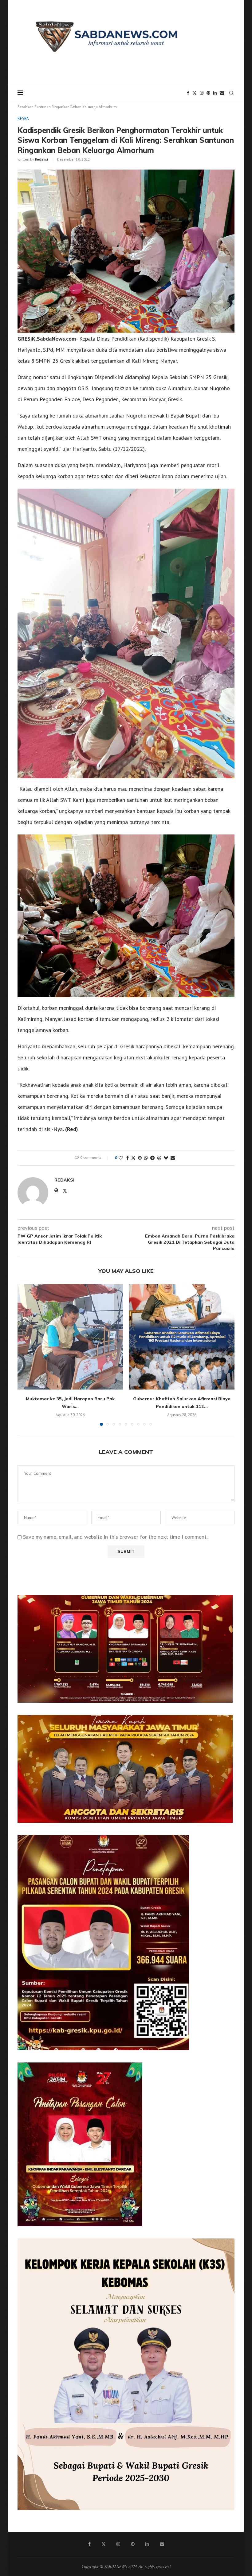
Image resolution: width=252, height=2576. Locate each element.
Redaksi (41, 159)
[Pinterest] (208, 93)
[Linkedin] (215, 93)
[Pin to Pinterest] (140, 1158)
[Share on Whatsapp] (146, 1158)
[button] (26, 1355)
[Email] (222, 93)
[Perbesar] (225, 1603)
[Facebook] (188, 93)
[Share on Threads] (159, 1158)
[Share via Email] (173, 1158)
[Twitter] (195, 93)
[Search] (231, 93)
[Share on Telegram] (152, 1158)
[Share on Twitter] (133, 1158)
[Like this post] (121, 1158)
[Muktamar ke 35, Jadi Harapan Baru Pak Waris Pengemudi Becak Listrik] (70, 1337)
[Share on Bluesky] (166, 1158)
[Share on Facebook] (128, 1158)
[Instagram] (202, 93)
